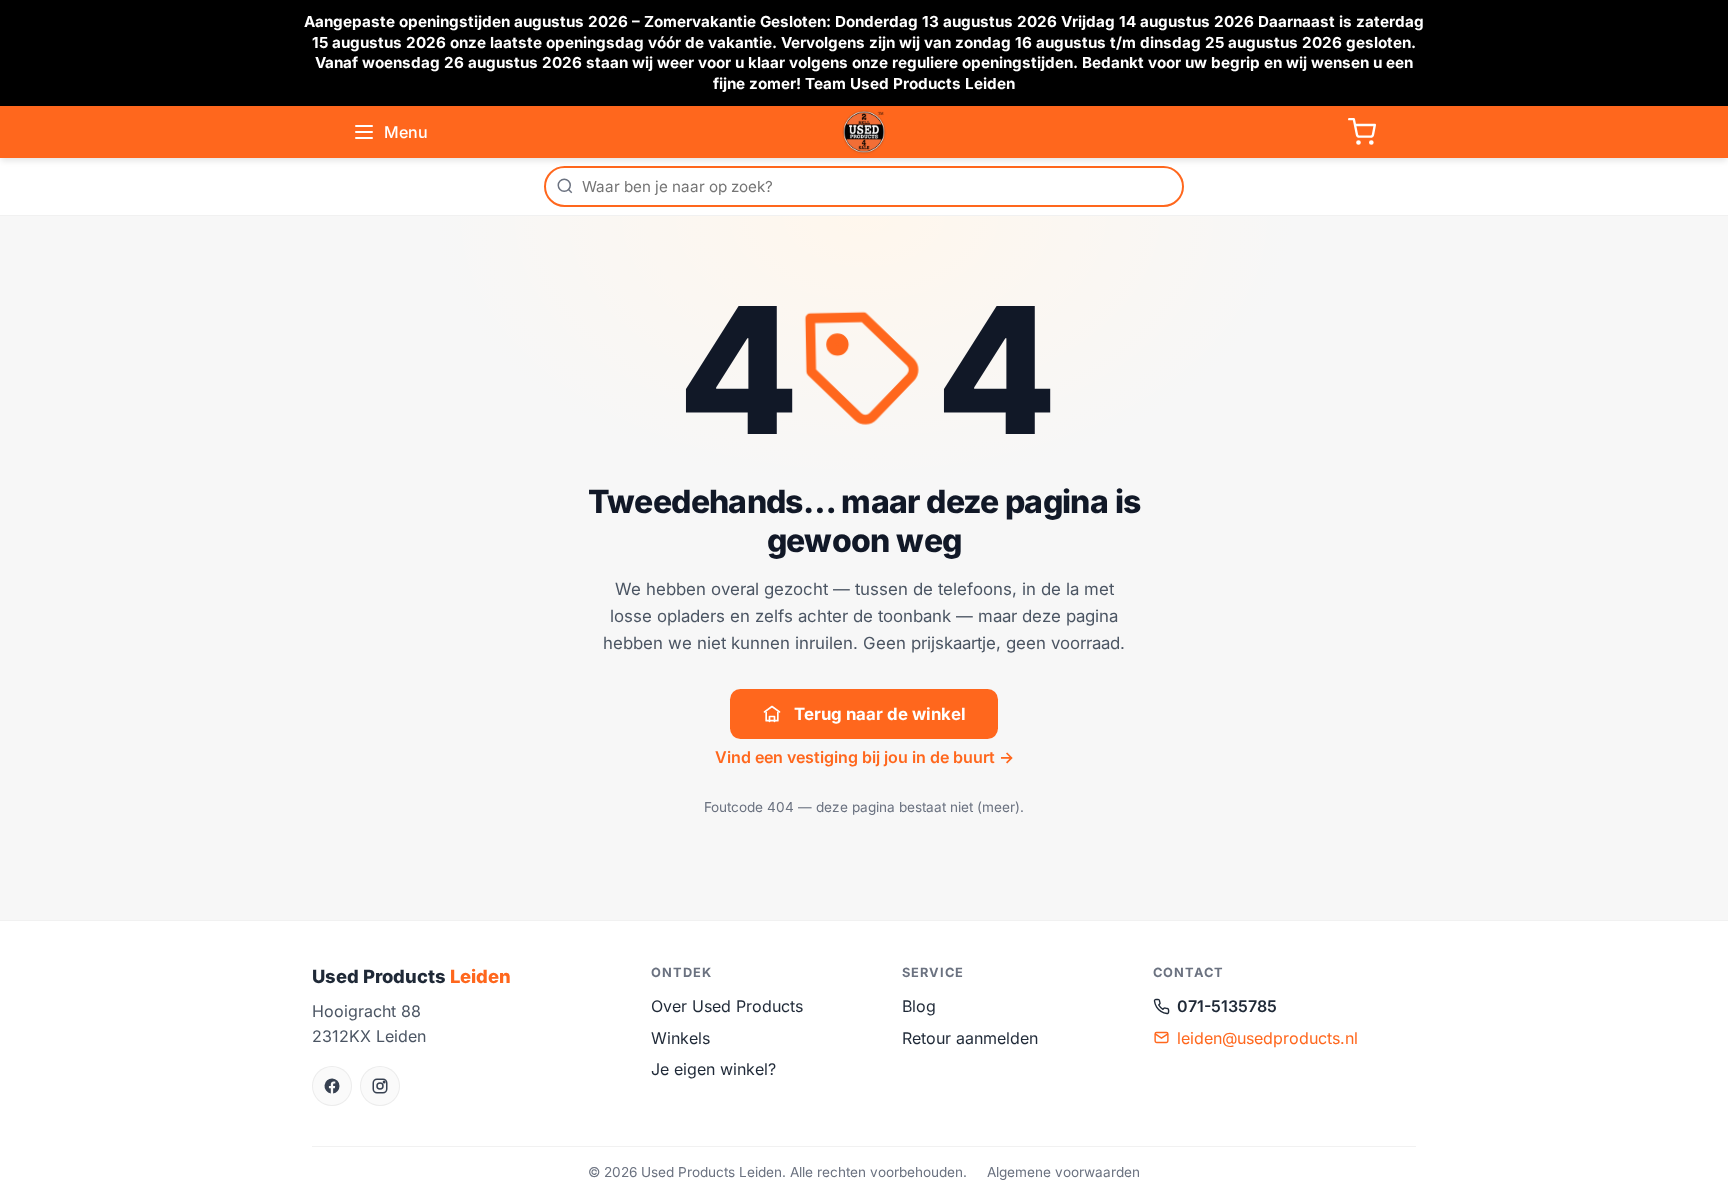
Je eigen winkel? (713, 1069)
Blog (919, 1006)
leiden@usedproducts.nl (1267, 1038)
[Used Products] (864, 132)
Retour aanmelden (970, 1038)
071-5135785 (1227, 1006)
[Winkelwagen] (1362, 132)
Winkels (680, 1038)
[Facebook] (332, 1086)
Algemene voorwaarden (1063, 1172)
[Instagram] (380, 1086)
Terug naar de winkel (880, 714)
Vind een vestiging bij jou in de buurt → (864, 757)
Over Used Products (727, 1006)
